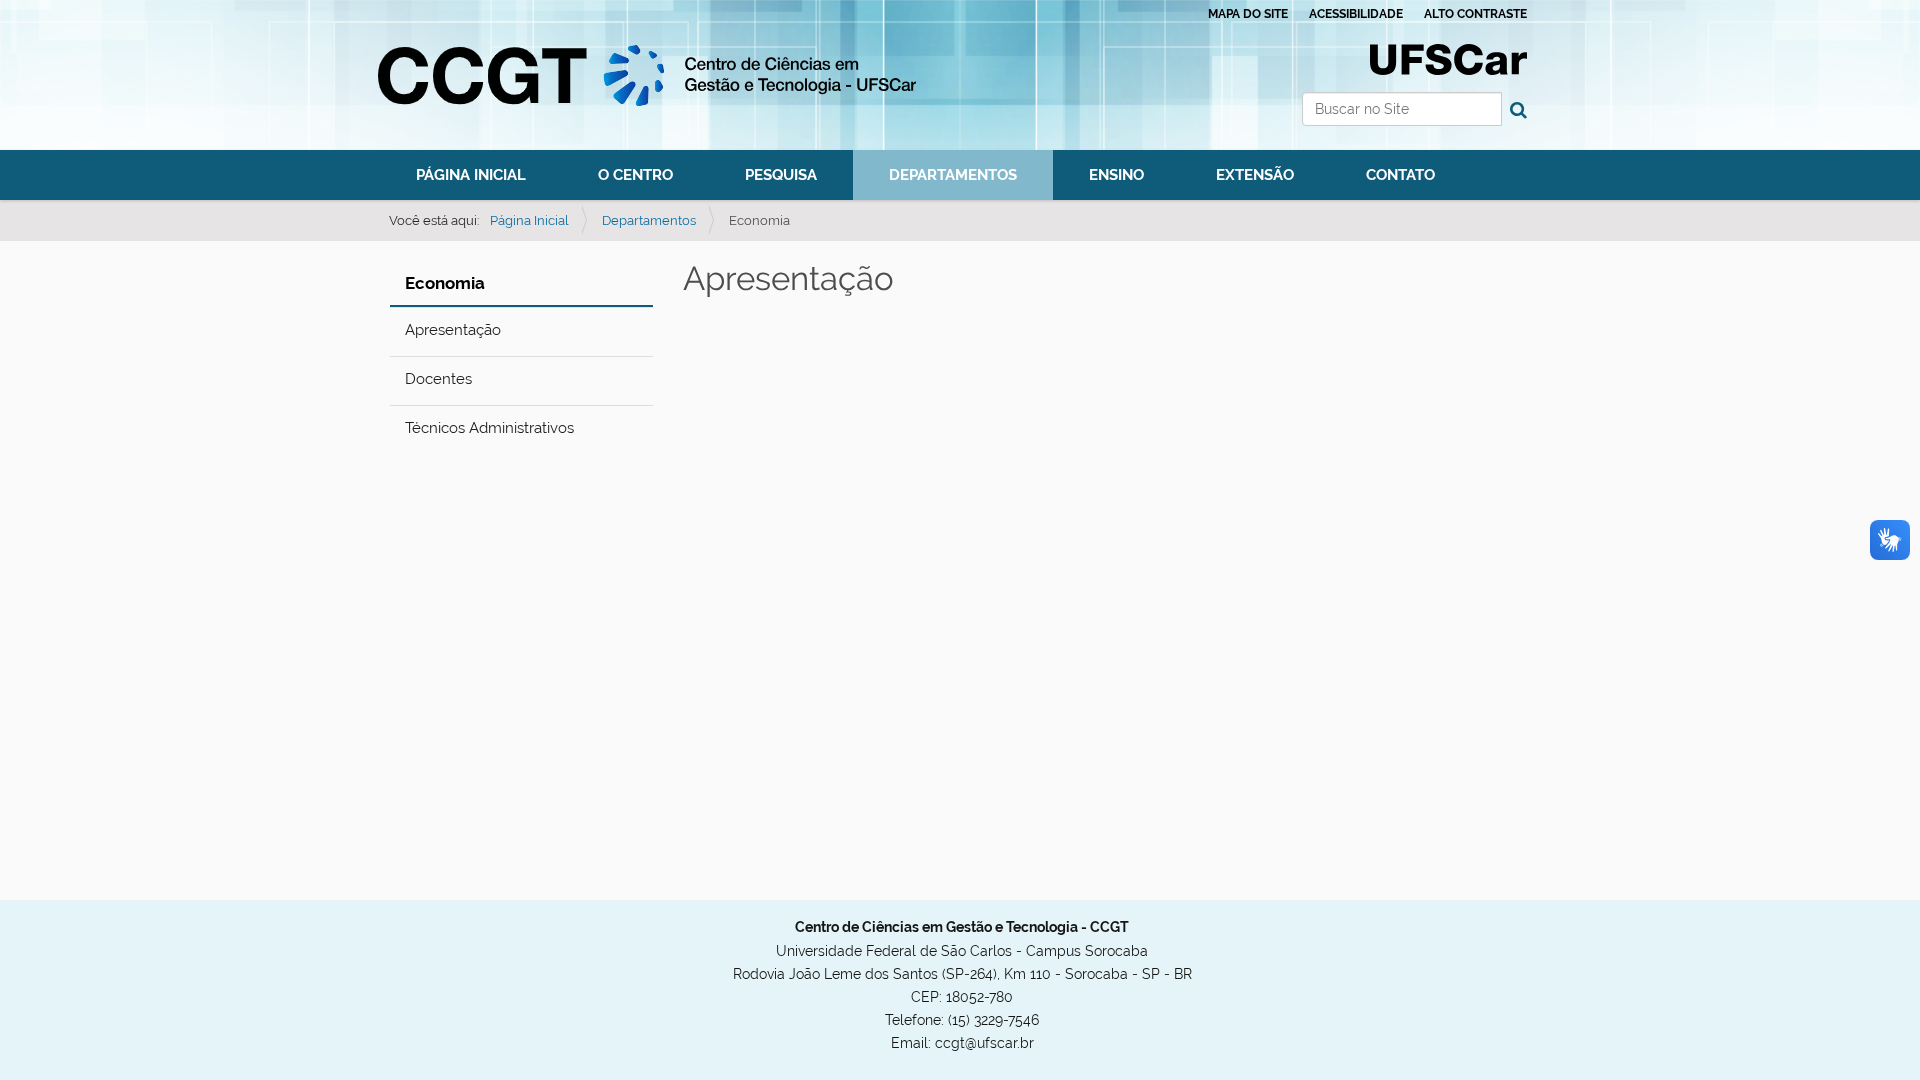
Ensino (1116, 174)
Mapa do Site (1248, 14)
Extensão (1255, 174)
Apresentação (453, 330)
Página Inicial (471, 174)
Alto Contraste (1475, 14)
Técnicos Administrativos (489, 428)
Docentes (438, 379)
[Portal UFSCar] (1448, 58)
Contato (1400, 174)
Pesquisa (781, 174)
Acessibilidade (1356, 14)
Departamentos (953, 174)
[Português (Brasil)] (647, 75)
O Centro (635, 174)
